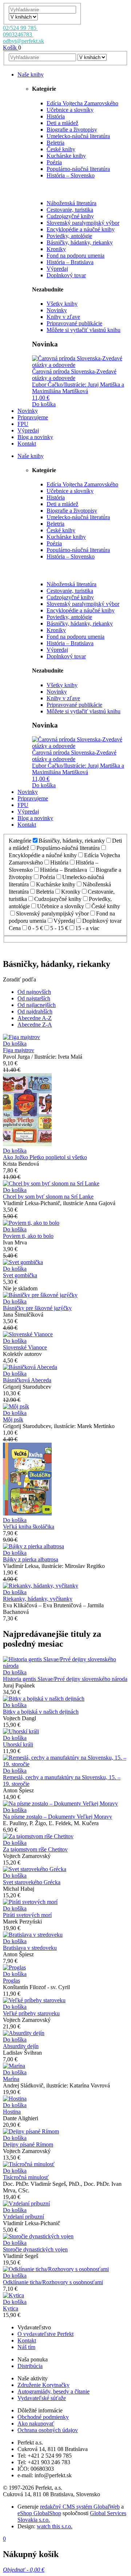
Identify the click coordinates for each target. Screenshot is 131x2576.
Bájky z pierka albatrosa (31, 1559)
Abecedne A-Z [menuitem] (35, 1018)
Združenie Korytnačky (43, 2385)
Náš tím (26, 2347)
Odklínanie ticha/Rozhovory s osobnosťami (53, 2282)
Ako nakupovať (36, 2424)
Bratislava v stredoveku (30, 1948)
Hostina (12, 2112)
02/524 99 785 (20, 28)
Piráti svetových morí (27, 1915)
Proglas (11, 1981)
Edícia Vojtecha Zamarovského (82, 103)
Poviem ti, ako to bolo (28, 1236)
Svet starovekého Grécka (32, 1882)
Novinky (57, 310)
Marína (11, 2079)
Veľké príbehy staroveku (31, 2013)
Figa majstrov (19, 1050)
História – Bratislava (70, 262)
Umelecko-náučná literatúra (78, 136)
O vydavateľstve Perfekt (45, 2334)
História (56, 116)
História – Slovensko (71, 175)
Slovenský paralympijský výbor (83, 223)
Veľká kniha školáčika (29, 1527)
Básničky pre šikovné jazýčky (37, 1308)
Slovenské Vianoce (25, 1347)
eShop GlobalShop (39, 2513)
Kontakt (27, 2340)
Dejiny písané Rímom (28, 2144)
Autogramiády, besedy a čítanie (53, 2391)
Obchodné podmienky (43, 2417)
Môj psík (13, 1420)
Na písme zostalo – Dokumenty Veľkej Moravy (57, 1817)
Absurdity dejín (21, 2046)
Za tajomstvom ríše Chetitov (35, 1849)
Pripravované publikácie (74, 323)
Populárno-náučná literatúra (78, 169)
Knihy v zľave (63, 317)
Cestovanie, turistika (70, 210)
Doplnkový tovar (66, 275)
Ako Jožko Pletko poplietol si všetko (45, 1157)
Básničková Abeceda (27, 1380)
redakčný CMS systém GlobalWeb (80, 2507)
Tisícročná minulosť (26, 2177)
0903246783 (18, 34)
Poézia (54, 162)
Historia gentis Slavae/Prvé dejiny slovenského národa (65, 1679)
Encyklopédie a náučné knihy (81, 229)
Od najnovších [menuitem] (34, 992)
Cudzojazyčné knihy (70, 216)
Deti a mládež (62, 123)
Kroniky (56, 249)
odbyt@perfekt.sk (23, 41)
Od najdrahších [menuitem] (35, 1011)
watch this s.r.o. (55, 2526)
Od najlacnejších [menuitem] (37, 1005)
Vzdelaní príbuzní (23, 2217)
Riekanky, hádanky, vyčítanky (38, 1599)
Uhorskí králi (18, 1744)
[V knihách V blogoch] (23, 17)
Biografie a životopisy (72, 130)
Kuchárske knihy (66, 156)
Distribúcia (30, 2366)
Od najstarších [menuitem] (34, 998)
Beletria (55, 143)
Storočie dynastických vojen (35, 2249)
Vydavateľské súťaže (42, 2398)
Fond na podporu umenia (76, 256)
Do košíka (44, 404)
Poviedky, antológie (69, 236)
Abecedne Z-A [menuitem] (35, 1025)
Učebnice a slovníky (70, 110)
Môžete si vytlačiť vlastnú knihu (84, 330)
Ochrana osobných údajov (48, 2430)
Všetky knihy (62, 304)
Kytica (11, 2308)
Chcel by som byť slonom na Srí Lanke (48, 1197)
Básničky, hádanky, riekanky (80, 242)
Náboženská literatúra (72, 203)
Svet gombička (20, 1275)
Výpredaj (57, 269)
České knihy (61, 149)
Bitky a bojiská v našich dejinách (41, 1712)
